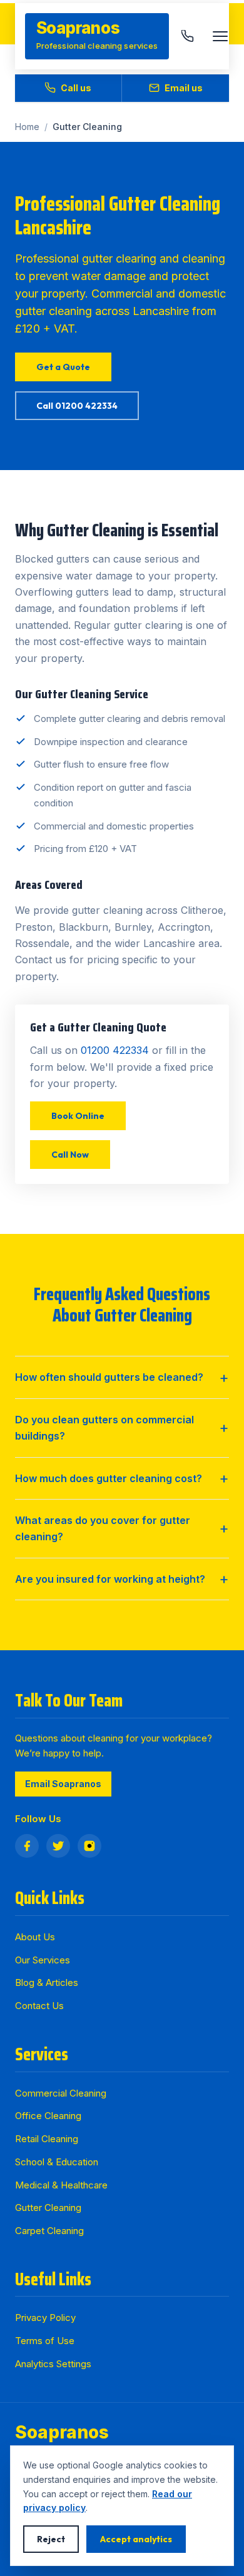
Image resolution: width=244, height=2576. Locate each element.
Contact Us (39, 2006)
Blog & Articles (47, 1982)
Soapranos (62, 2432)
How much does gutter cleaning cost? (109, 1478)
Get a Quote (63, 367)
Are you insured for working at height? (110, 1579)
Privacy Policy (45, 2318)
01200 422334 (115, 1050)
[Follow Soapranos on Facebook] (27, 1846)
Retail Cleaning (47, 2139)
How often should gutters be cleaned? (109, 1377)
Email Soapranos (63, 1784)
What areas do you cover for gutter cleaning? (103, 1528)
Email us (184, 88)
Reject (51, 2539)
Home (27, 127)
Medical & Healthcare (61, 2185)
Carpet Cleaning (49, 2231)
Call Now (70, 1155)
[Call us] (188, 36)
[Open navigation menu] (220, 36)
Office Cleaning (48, 2116)
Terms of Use (45, 2341)
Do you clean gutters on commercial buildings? (104, 1428)
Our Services (43, 1960)
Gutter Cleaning (48, 2208)
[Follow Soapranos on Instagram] (89, 1846)
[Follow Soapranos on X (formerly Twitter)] (58, 1846)
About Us (35, 1937)
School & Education (57, 2162)
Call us (76, 88)
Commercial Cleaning (61, 2093)
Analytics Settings (53, 2364)
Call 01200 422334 (77, 406)
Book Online (78, 1116)
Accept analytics (136, 2539)
